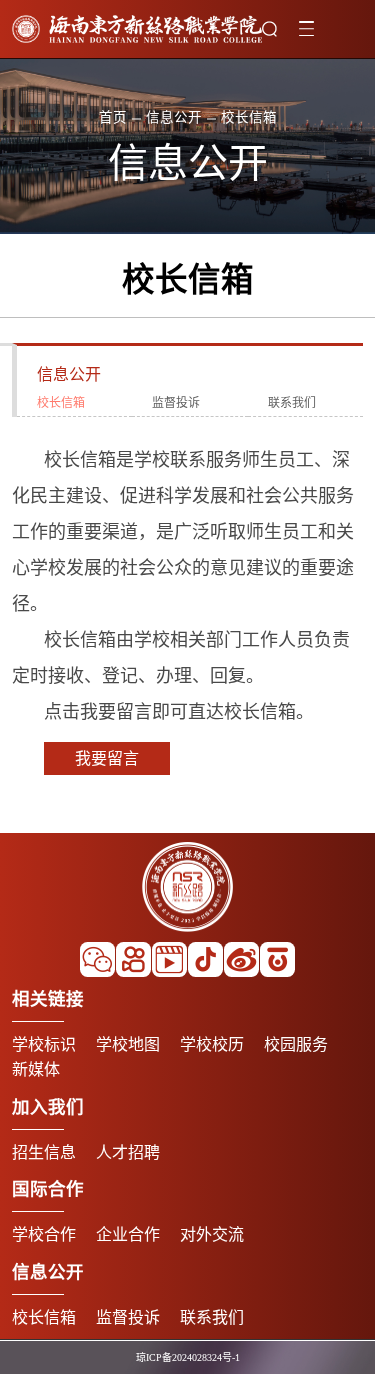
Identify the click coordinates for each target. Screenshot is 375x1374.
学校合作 (44, 1234)
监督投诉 (176, 403)
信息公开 (174, 118)
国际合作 (48, 1189)
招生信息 (44, 1152)
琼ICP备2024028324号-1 (188, 1357)
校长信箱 (61, 403)
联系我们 (292, 403)
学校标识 (44, 1044)
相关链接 (48, 999)
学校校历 (212, 1044)
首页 (113, 118)
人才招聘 (128, 1152)
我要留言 (107, 758)
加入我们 (48, 1107)
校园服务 (296, 1044)
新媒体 (36, 1069)
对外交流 (212, 1234)
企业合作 (128, 1234)
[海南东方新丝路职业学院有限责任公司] (137, 29)
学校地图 (128, 1044)
